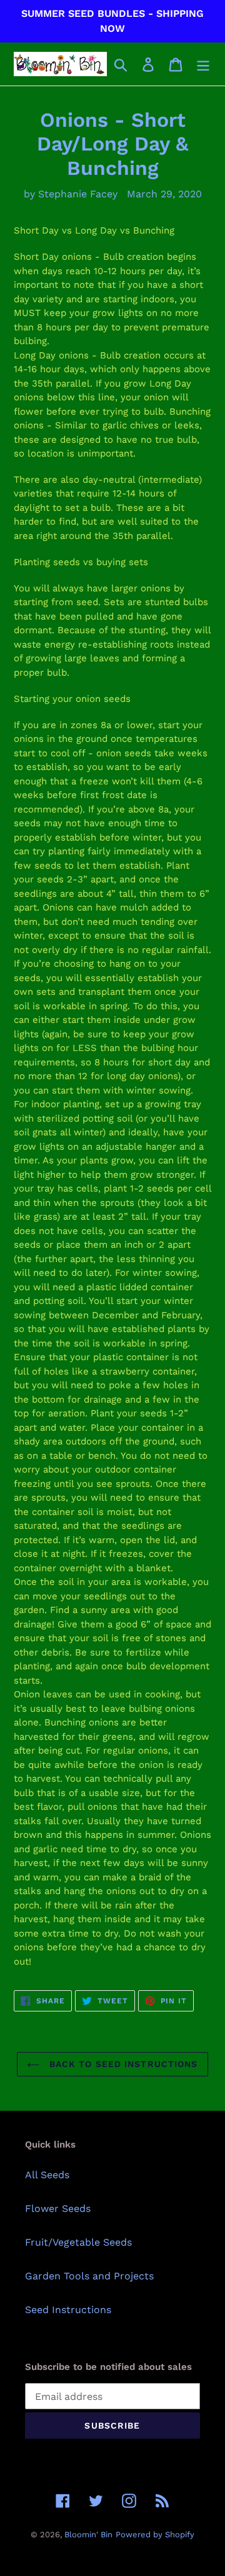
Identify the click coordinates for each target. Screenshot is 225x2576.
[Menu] (203, 64)
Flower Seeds (58, 2208)
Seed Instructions (68, 2310)
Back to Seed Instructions (122, 2064)
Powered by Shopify (155, 2534)
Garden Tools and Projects (89, 2276)
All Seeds (47, 2175)
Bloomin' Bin (88, 2534)
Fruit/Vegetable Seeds (78, 2242)
